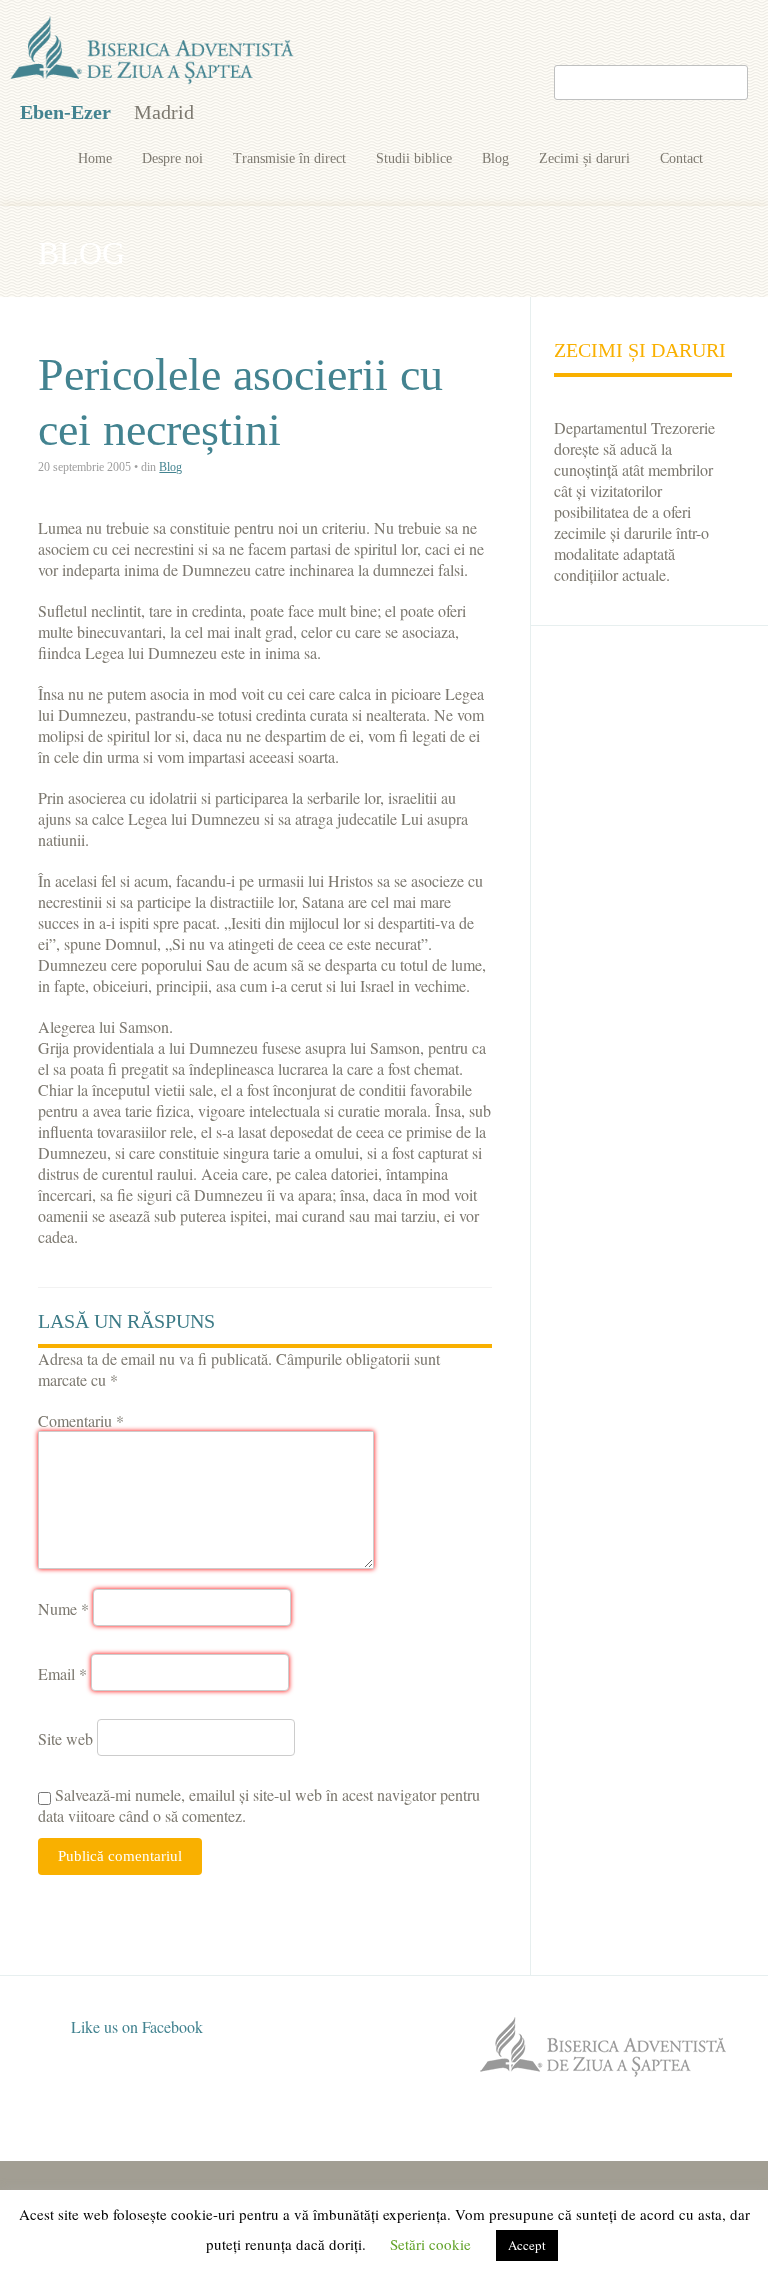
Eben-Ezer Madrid (154, 51)
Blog (495, 158)
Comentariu (81, 1420)
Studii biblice (414, 158)
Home (95, 158)
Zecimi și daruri (584, 158)
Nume (63, 1608)
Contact (681, 158)
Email (62, 1673)
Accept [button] (527, 2245)
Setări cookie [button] (430, 2244)
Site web (65, 1738)
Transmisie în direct (289, 158)
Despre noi (172, 158)
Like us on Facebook (135, 2026)
